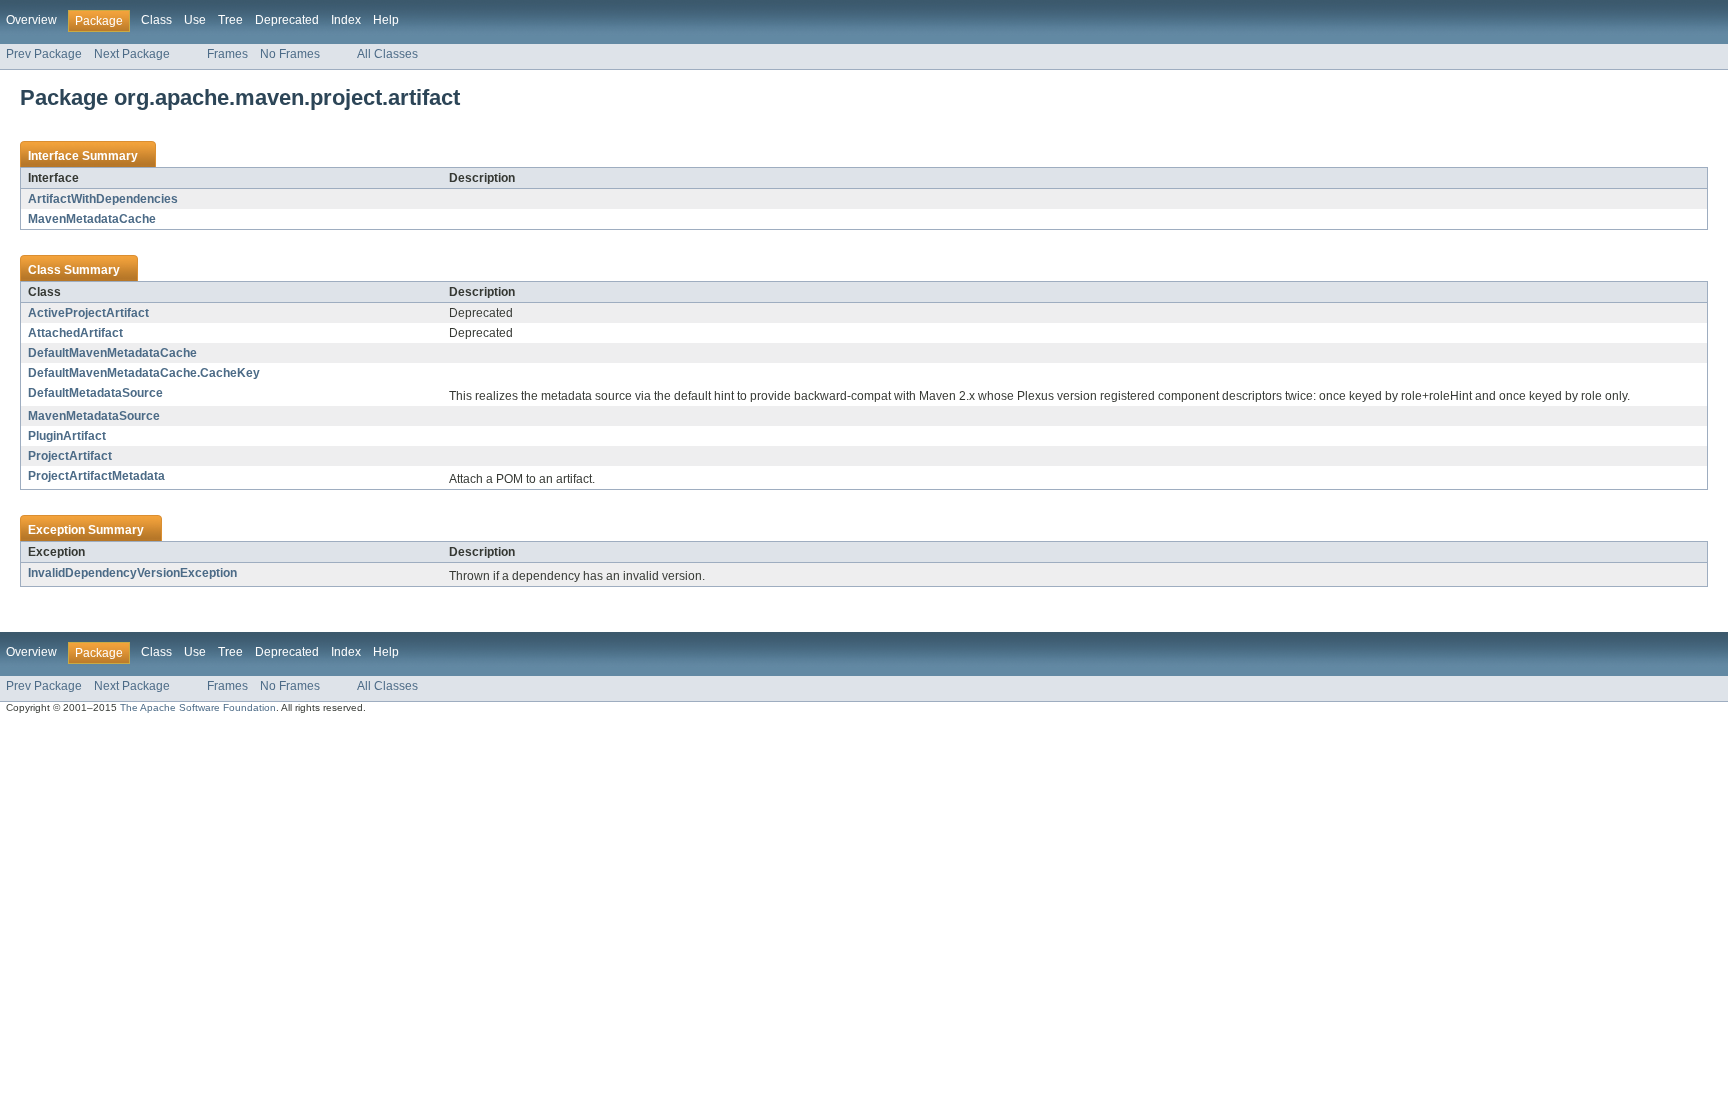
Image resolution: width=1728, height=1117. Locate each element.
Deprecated (287, 20)
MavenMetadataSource (94, 416)
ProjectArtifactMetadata (96, 476)
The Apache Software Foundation (198, 707)
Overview (31, 20)
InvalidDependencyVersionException (132, 573)
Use (195, 20)
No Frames (290, 54)
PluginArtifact (67, 436)
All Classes (387, 54)
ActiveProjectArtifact (88, 313)
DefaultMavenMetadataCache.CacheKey (144, 373)
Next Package (132, 54)
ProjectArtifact (70, 456)
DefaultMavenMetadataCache (112, 353)
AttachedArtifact (75, 333)
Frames (227, 54)
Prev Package (44, 54)
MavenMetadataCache (92, 219)
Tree (230, 20)
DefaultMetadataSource (95, 393)
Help (386, 20)
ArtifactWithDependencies (103, 199)
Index (346, 20)
